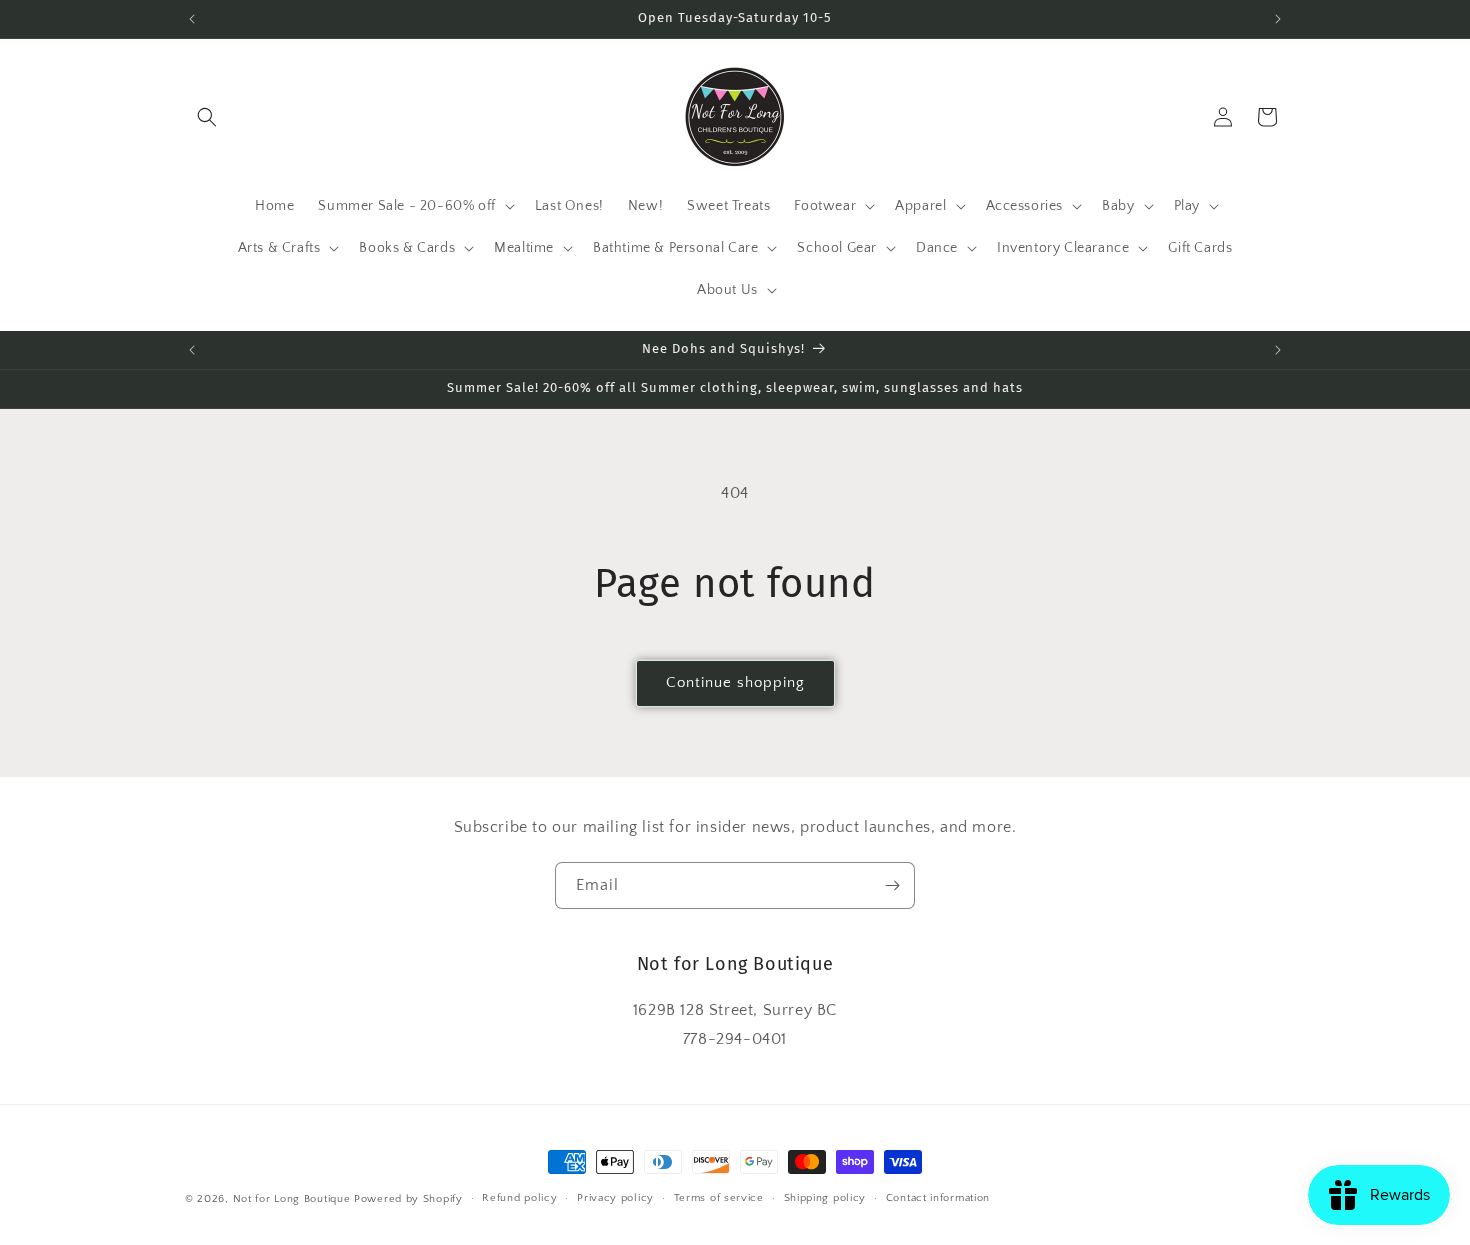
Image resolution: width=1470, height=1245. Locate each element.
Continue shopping (735, 682)
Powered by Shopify (408, 1199)
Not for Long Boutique (292, 1199)
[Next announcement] (1278, 19)
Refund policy (519, 1198)
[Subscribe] (892, 885)
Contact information (938, 1198)
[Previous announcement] (192, 19)
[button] (207, 117)
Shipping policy (825, 1198)
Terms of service (719, 1198)
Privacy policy (615, 1198)
